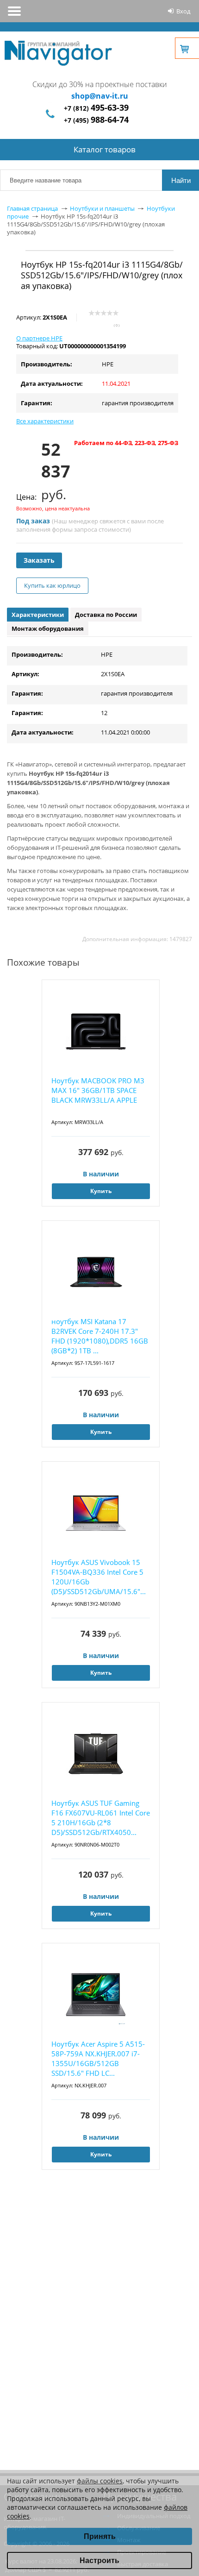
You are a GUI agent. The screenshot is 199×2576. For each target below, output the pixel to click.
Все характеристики (45, 421)
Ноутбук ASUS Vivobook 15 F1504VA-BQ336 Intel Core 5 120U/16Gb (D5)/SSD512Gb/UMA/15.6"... (99, 1577)
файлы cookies (100, 2481)
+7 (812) (96, 108)
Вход (183, 11)
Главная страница (32, 208)
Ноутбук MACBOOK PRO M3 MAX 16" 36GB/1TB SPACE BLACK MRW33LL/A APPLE (98, 1090)
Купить (101, 1191)
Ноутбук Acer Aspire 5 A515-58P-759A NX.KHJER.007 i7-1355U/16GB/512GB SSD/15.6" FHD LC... (98, 2058)
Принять (100, 2536)
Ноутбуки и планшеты (102, 208)
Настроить (99, 2560)
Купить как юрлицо (52, 585)
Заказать (39, 560)
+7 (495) (96, 120)
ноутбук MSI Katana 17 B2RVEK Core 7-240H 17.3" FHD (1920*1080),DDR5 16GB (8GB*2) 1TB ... (100, 1336)
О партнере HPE (39, 338)
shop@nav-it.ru (100, 96)
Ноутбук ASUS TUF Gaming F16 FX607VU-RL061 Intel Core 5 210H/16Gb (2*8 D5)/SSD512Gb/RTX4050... (101, 1818)
